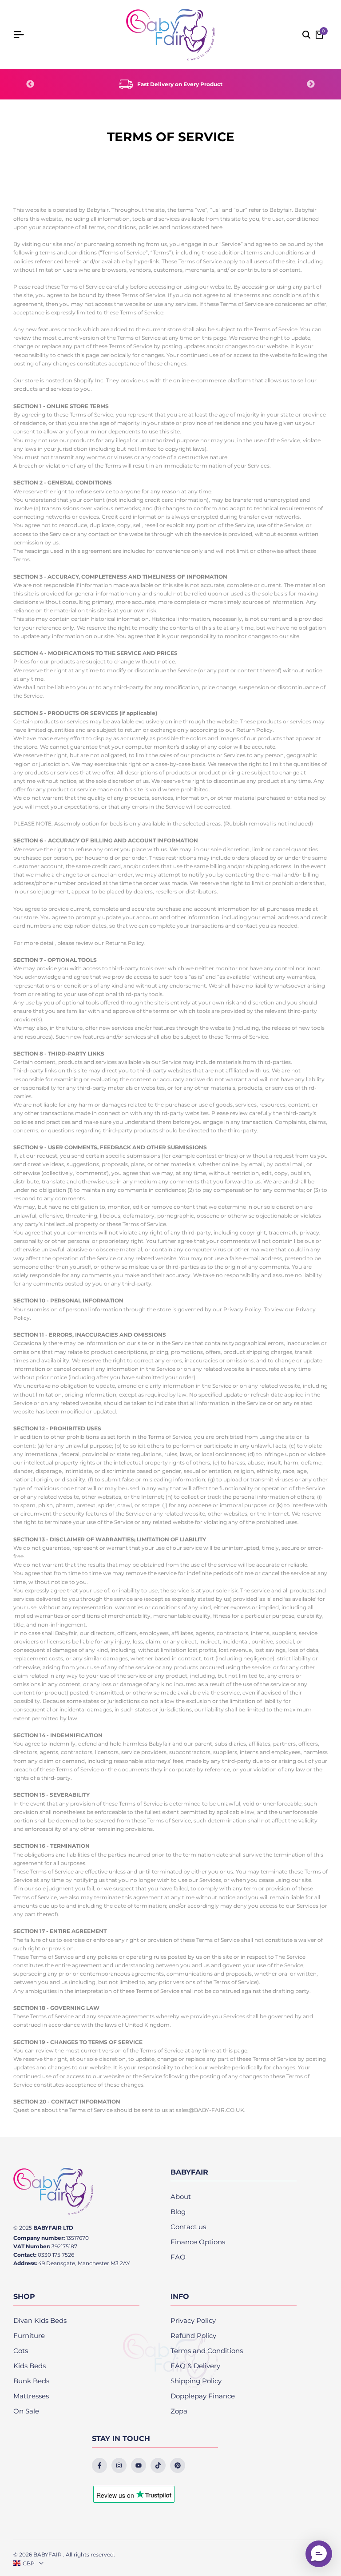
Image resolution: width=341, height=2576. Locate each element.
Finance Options (198, 2242)
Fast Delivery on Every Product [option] (180, 84)
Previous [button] (30, 84)
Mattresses (31, 2396)
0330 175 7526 (56, 2255)
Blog (178, 2212)
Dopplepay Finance (203, 2396)
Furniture (29, 2336)
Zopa (179, 2411)
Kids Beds (30, 2366)
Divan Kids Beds (40, 2320)
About (181, 2197)
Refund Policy (193, 2336)
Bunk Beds (31, 2381)
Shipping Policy (196, 2381)
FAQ (178, 2257)
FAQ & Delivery (195, 2366)
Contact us (188, 2227)
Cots (21, 2351)
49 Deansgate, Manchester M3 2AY (84, 2263)
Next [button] (311, 84)
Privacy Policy (193, 2320)
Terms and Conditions (207, 2351)
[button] (319, 2554)
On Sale (26, 2411)
